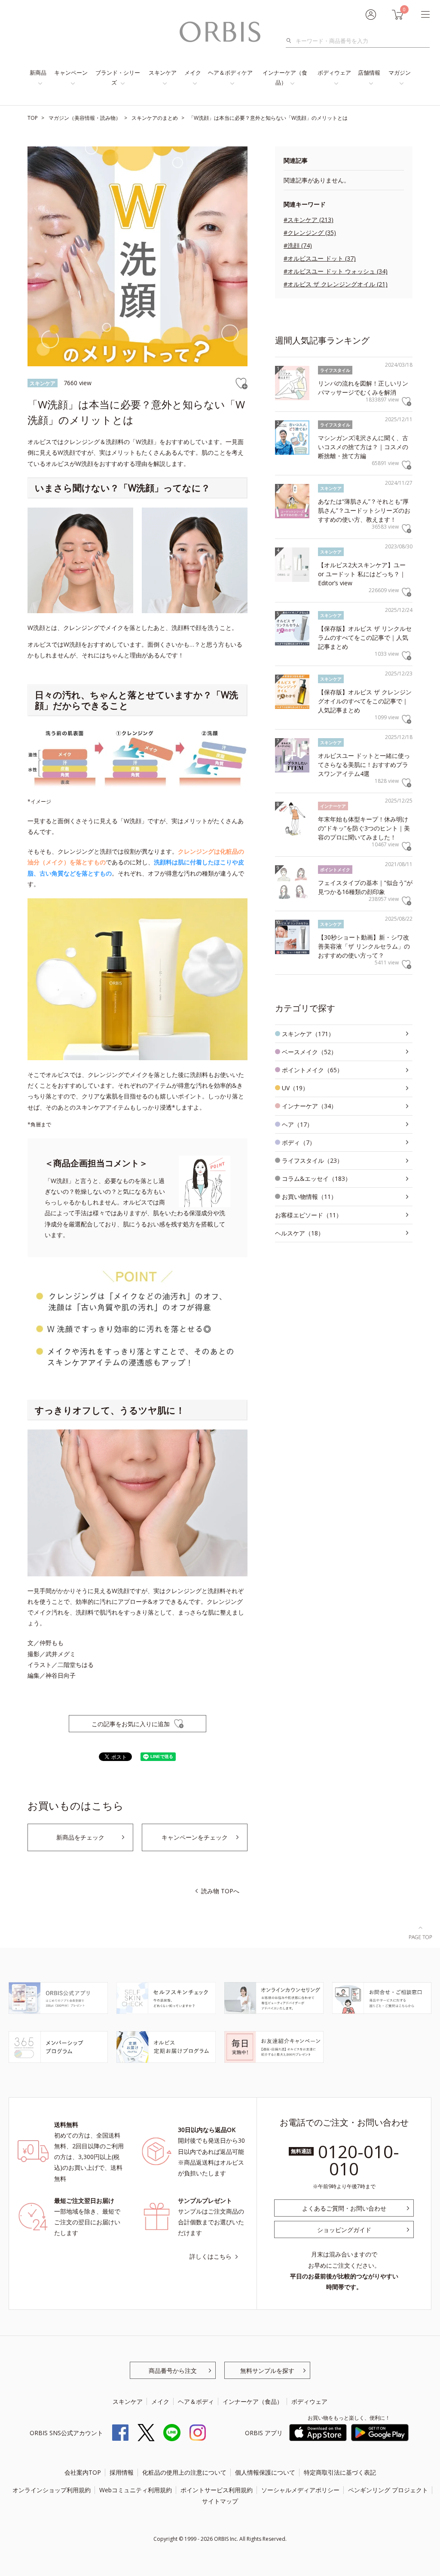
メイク (193, 73)
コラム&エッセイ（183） (316, 1179)
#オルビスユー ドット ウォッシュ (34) (336, 271)
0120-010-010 (359, 2160)
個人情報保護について (265, 2472)
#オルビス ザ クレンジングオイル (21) (336, 284)
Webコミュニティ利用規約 (136, 2490)
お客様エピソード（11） (309, 1215)
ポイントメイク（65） (312, 1070)
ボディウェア (334, 73)
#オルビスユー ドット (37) (320, 258)
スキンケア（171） (308, 1034)
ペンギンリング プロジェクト (388, 2490)
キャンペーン (71, 73)
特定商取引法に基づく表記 (340, 2472)
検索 (291, 41)
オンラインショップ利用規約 (52, 2490)
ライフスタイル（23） (312, 1160)
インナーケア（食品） (285, 78)
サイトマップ (220, 2501)
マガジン (400, 73)
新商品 (38, 73)
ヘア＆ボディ (196, 2401)
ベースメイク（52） (309, 1052)
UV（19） (295, 1088)
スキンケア (163, 73)
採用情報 (122, 2472)
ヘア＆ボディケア (230, 73)
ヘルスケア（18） (299, 1233)
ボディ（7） (299, 1142)
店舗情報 (369, 73)
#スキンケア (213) (309, 220)
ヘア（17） (297, 1124)
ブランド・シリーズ (118, 78)
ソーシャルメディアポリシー (300, 2490)
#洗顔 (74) (298, 245)
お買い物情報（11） (309, 1197)
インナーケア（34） (309, 1106)
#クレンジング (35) (310, 233)
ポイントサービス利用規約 (217, 2490)
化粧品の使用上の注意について (184, 2472)
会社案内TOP (83, 2472)
